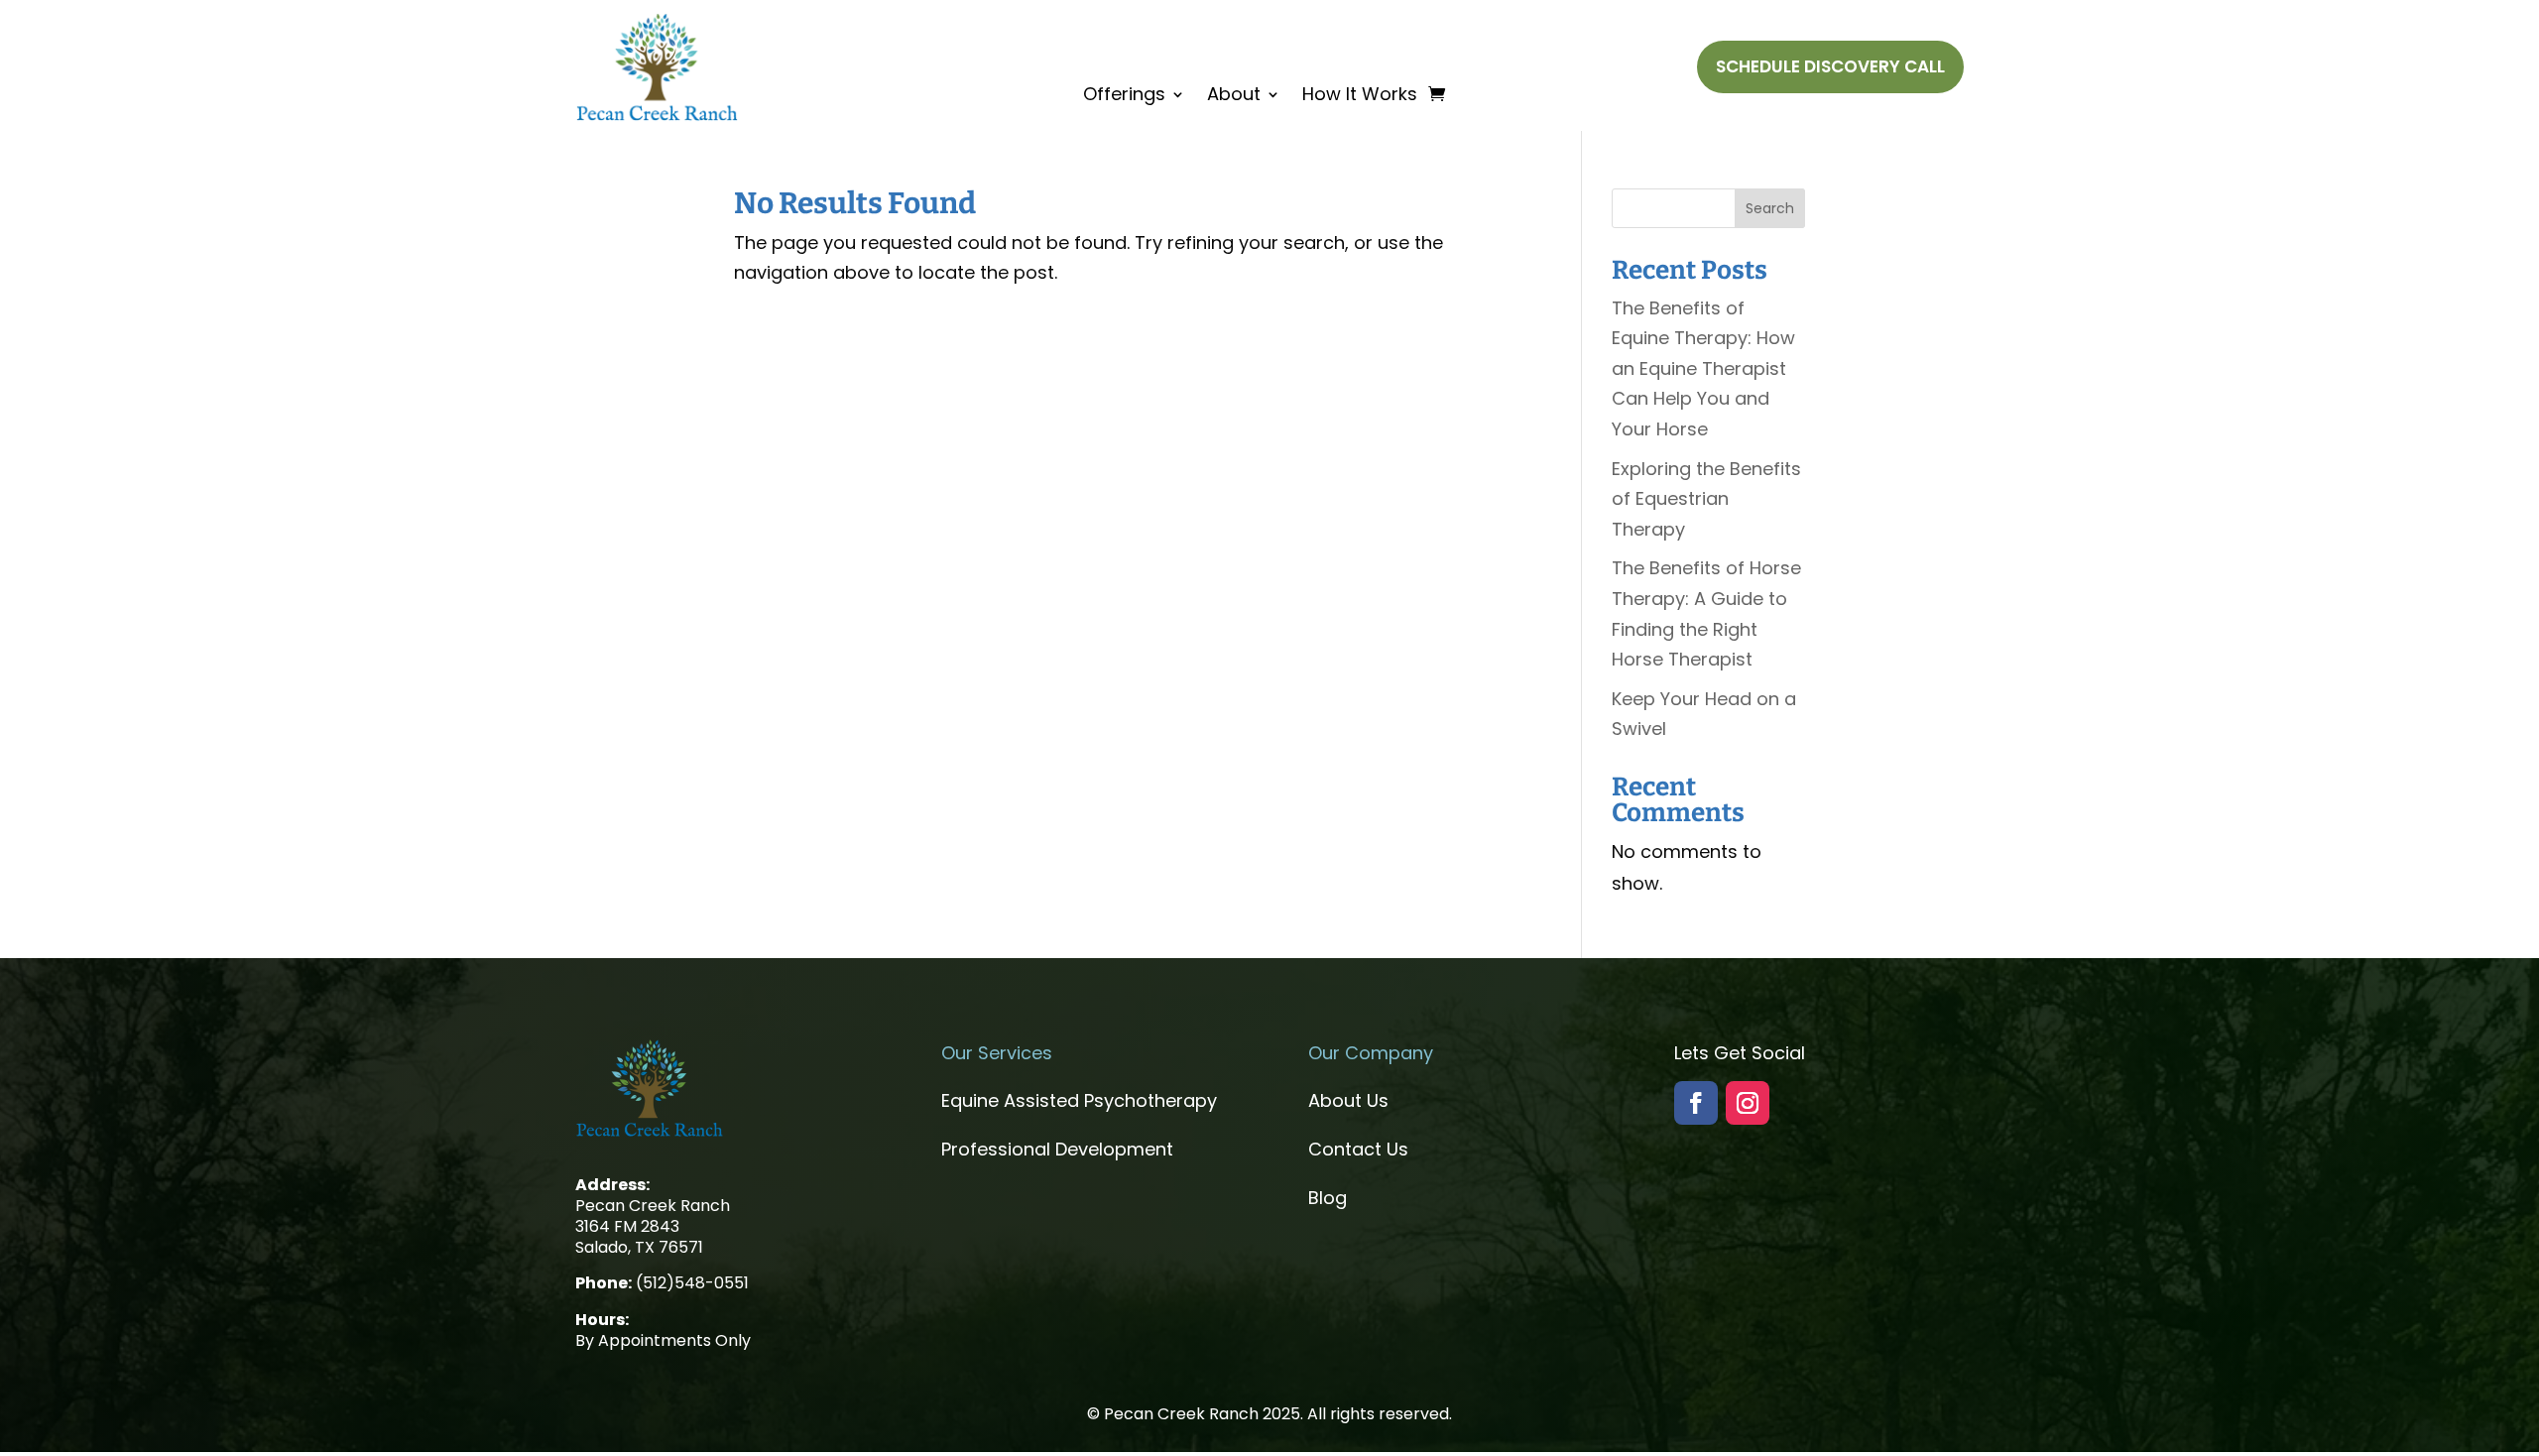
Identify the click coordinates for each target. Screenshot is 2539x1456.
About (1234, 97)
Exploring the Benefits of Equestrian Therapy (1706, 499)
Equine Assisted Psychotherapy (1079, 1100)
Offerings (1124, 97)
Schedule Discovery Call (1830, 66)
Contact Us (1358, 1149)
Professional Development (1057, 1149)
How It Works (1360, 97)
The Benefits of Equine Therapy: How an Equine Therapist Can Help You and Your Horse (1703, 368)
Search (1770, 208)
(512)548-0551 (692, 1283)
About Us (1348, 1100)
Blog (1328, 1198)
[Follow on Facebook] (1696, 1103)
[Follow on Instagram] (1748, 1103)
